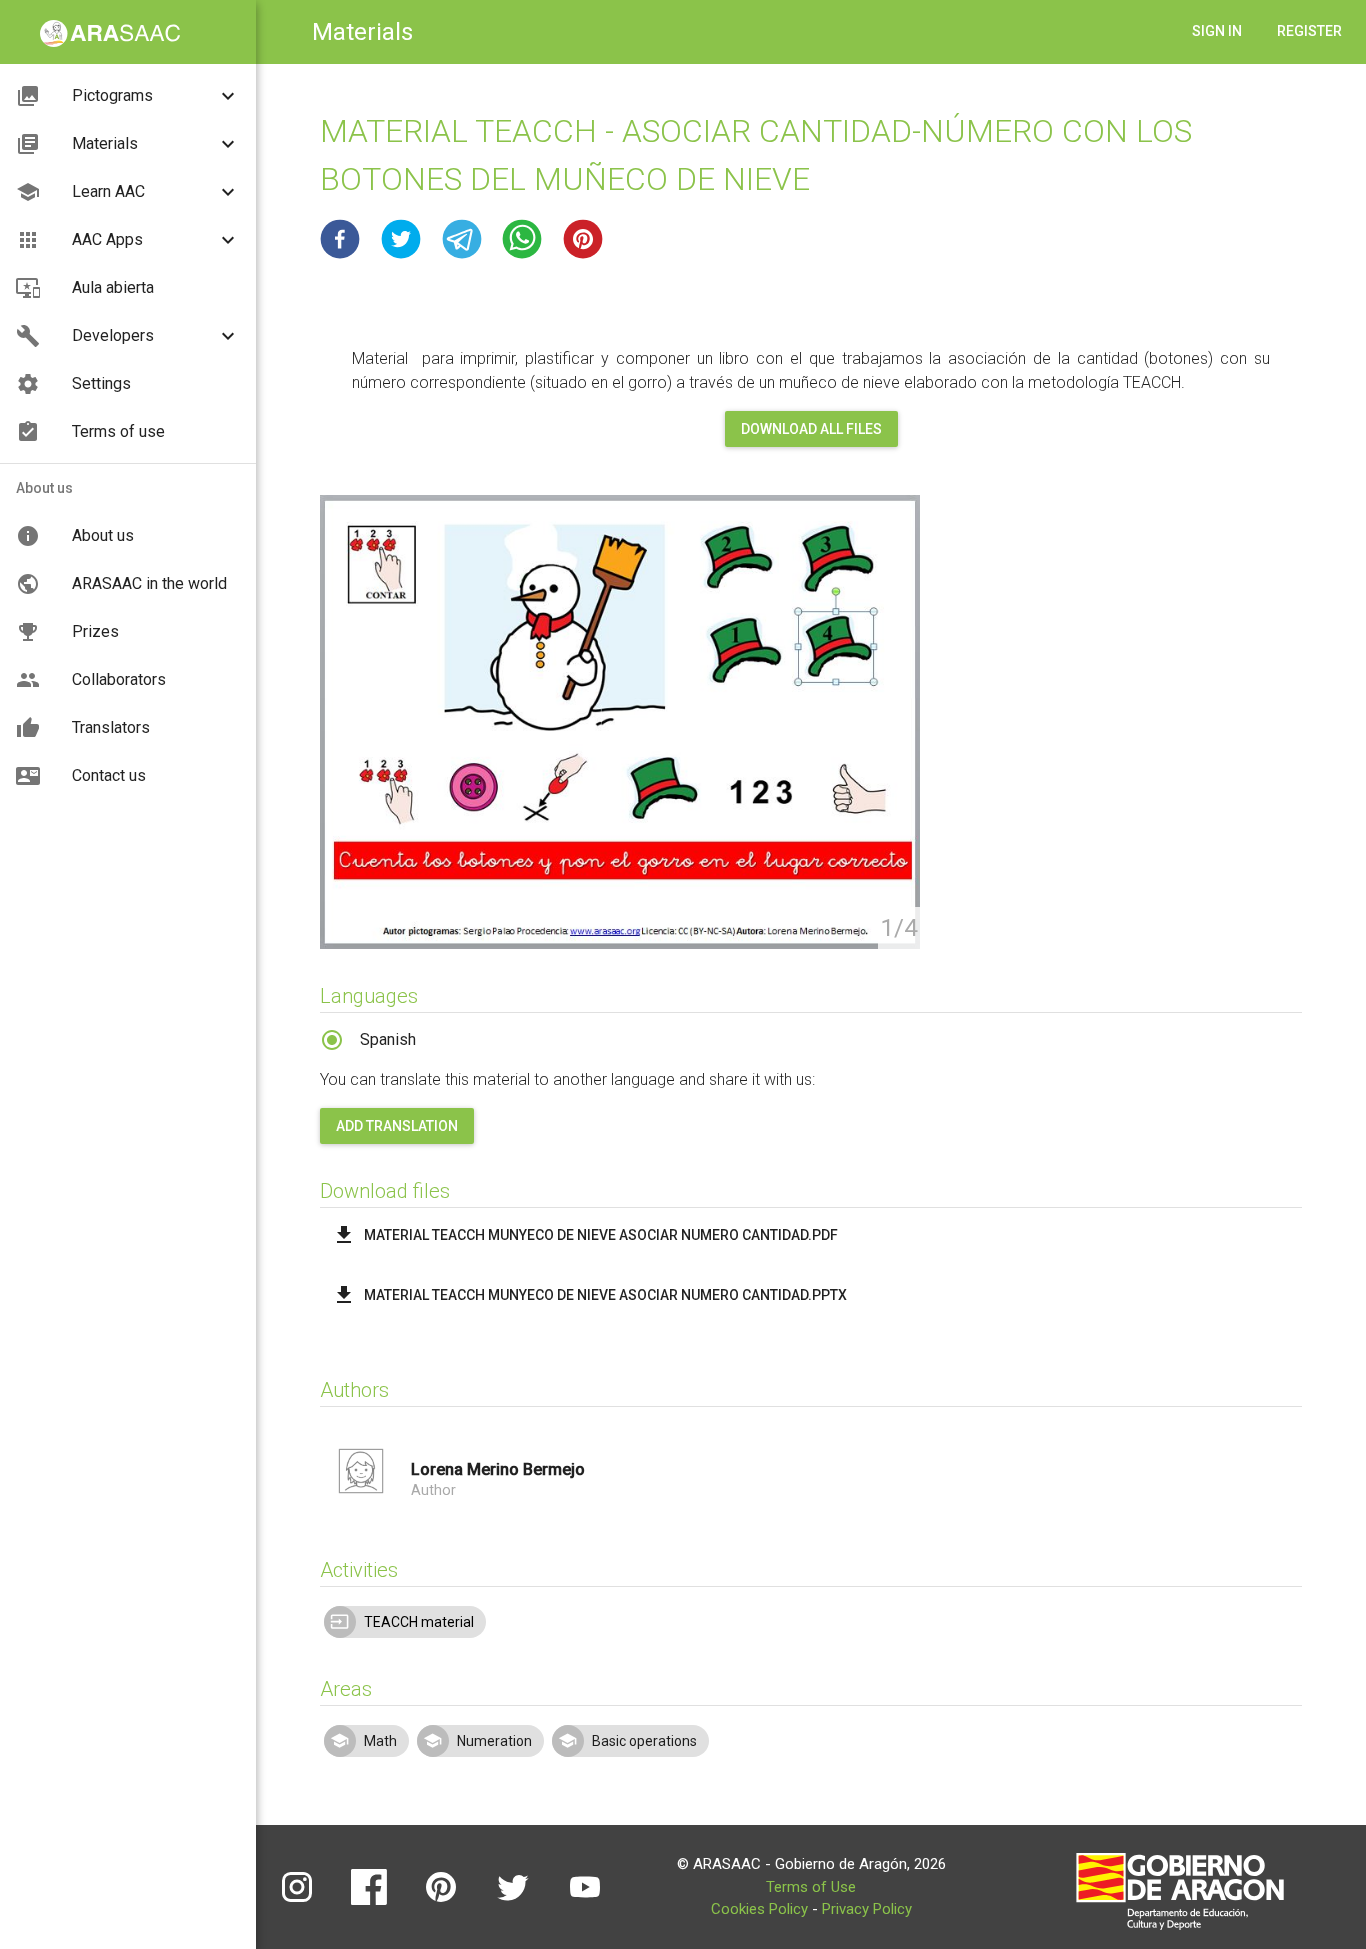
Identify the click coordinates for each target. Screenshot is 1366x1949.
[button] (340, 239)
